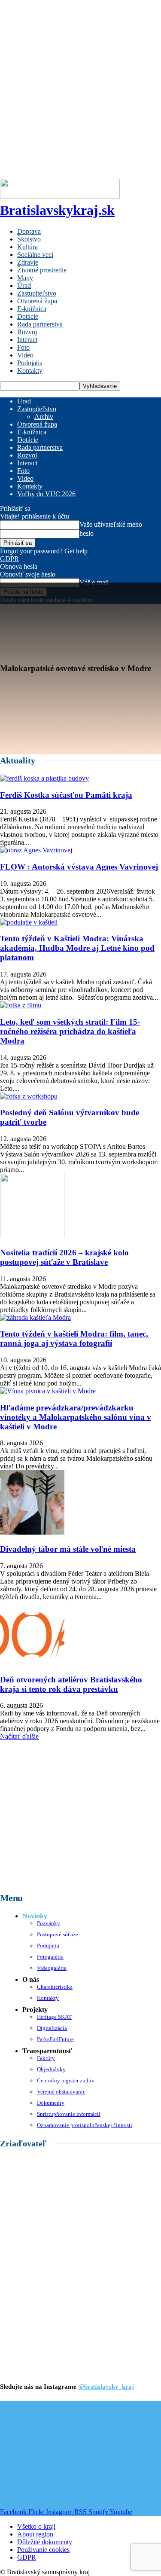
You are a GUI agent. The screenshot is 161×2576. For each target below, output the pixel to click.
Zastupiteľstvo (37, 293)
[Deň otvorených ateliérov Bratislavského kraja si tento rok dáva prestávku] (32, 1663)
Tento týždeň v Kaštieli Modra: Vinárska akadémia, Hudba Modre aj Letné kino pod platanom (77, 948)
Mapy (25, 278)
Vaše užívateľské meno (111, 524)
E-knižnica (32, 309)
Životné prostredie (42, 270)
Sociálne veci (35, 255)
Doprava (29, 231)
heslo (87, 533)
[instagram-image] (27, 2428)
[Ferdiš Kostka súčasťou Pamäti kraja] (44, 778)
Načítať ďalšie (19, 1736)
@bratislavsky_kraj (106, 2387)
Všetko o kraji (36, 2526)
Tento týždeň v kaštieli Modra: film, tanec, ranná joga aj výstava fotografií (74, 1338)
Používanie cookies (43, 2550)
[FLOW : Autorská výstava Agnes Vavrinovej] (36, 850)
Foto (23, 347)
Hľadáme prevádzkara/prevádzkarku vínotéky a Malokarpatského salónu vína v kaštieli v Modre (76, 1417)
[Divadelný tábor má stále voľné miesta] (32, 1532)
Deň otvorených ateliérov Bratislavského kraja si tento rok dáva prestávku (71, 1684)
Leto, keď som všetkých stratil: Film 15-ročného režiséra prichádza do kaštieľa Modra (70, 1031)
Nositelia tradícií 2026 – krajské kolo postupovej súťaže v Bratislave (64, 1257)
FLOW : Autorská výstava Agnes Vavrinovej (79, 867)
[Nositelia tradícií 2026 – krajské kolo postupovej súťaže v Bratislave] (32, 1236)
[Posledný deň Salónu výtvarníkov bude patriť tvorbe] (29, 1096)
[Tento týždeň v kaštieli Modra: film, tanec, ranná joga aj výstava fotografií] (35, 1317)
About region (35, 2534)
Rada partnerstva (40, 324)
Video (25, 355)
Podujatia (30, 363)
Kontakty (30, 371)
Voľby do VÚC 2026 (46, 494)
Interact (27, 340)
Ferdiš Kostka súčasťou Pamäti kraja (66, 795)
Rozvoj (27, 332)
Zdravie (28, 262)
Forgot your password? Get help (44, 551)
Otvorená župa (37, 301)
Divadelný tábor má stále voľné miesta (68, 1549)
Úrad (24, 285)
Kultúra (27, 247)
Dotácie (28, 316)
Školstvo (29, 239)
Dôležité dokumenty (45, 2542)
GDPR (9, 559)
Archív (44, 417)
